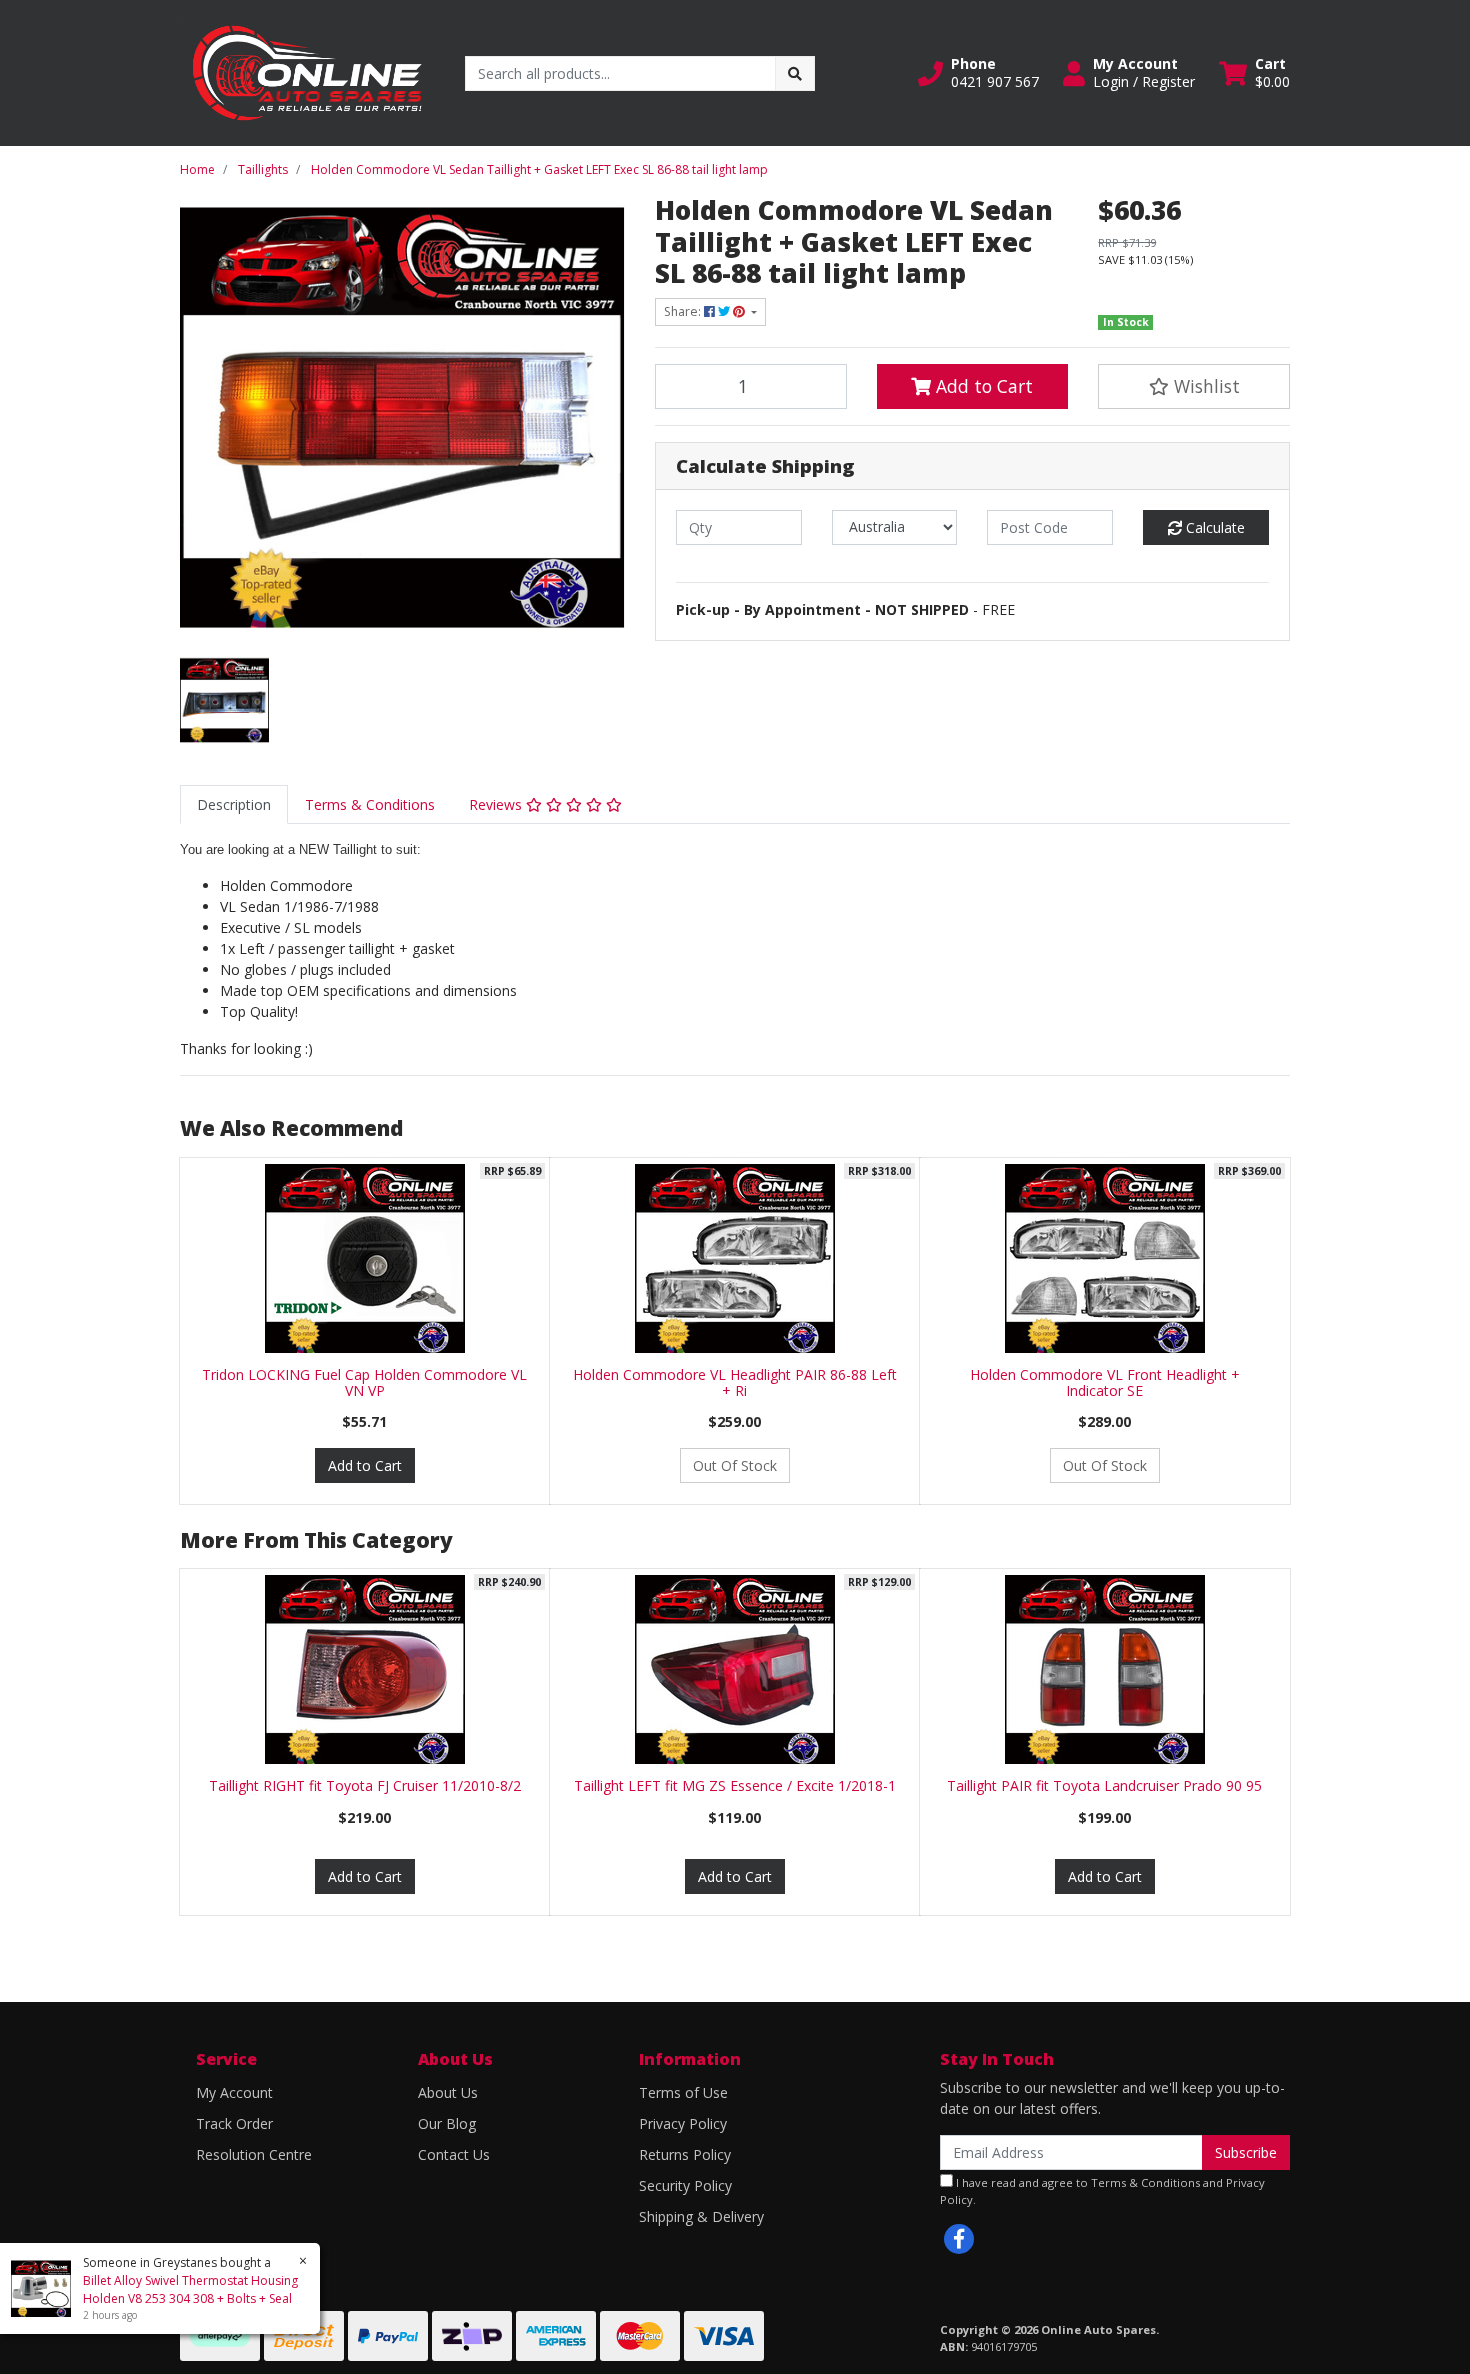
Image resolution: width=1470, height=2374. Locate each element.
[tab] (234, 804)
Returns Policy (685, 2154)
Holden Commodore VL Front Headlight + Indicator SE (1105, 1383)
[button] (978, 73)
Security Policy (685, 2185)
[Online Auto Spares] (307, 71)
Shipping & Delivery (701, 2216)
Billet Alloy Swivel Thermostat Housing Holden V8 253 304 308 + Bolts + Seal (190, 2289)
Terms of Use (683, 2092)
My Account (234, 2092)
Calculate (1213, 527)
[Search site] (795, 73)
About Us (448, 2092)
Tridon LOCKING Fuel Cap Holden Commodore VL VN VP (364, 1383)
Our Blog (447, 2123)
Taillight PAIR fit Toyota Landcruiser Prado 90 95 (1104, 1785)
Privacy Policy (683, 2123)
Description (234, 804)
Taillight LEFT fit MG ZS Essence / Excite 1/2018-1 (735, 1785)
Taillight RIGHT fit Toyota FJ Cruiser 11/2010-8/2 (365, 1785)
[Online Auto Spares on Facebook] (959, 2239)
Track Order (234, 2123)
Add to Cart (982, 386)
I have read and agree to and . (1102, 2191)
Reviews (497, 804)
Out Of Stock (735, 1465)
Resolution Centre (254, 2154)
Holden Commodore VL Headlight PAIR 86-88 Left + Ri (735, 1383)
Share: (684, 311)
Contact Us (454, 2154)
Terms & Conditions (370, 804)
